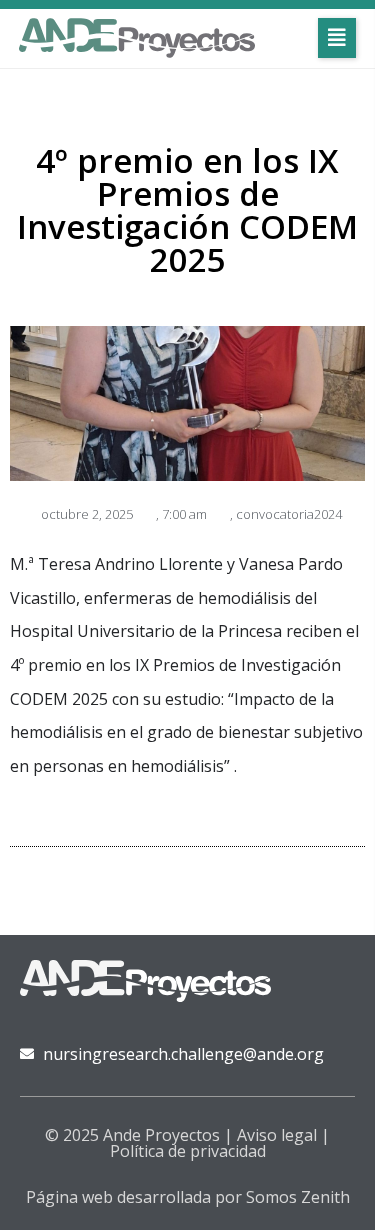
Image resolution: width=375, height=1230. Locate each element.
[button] (337, 38)
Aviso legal (277, 1135)
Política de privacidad (188, 1151)
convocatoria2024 (289, 514)
